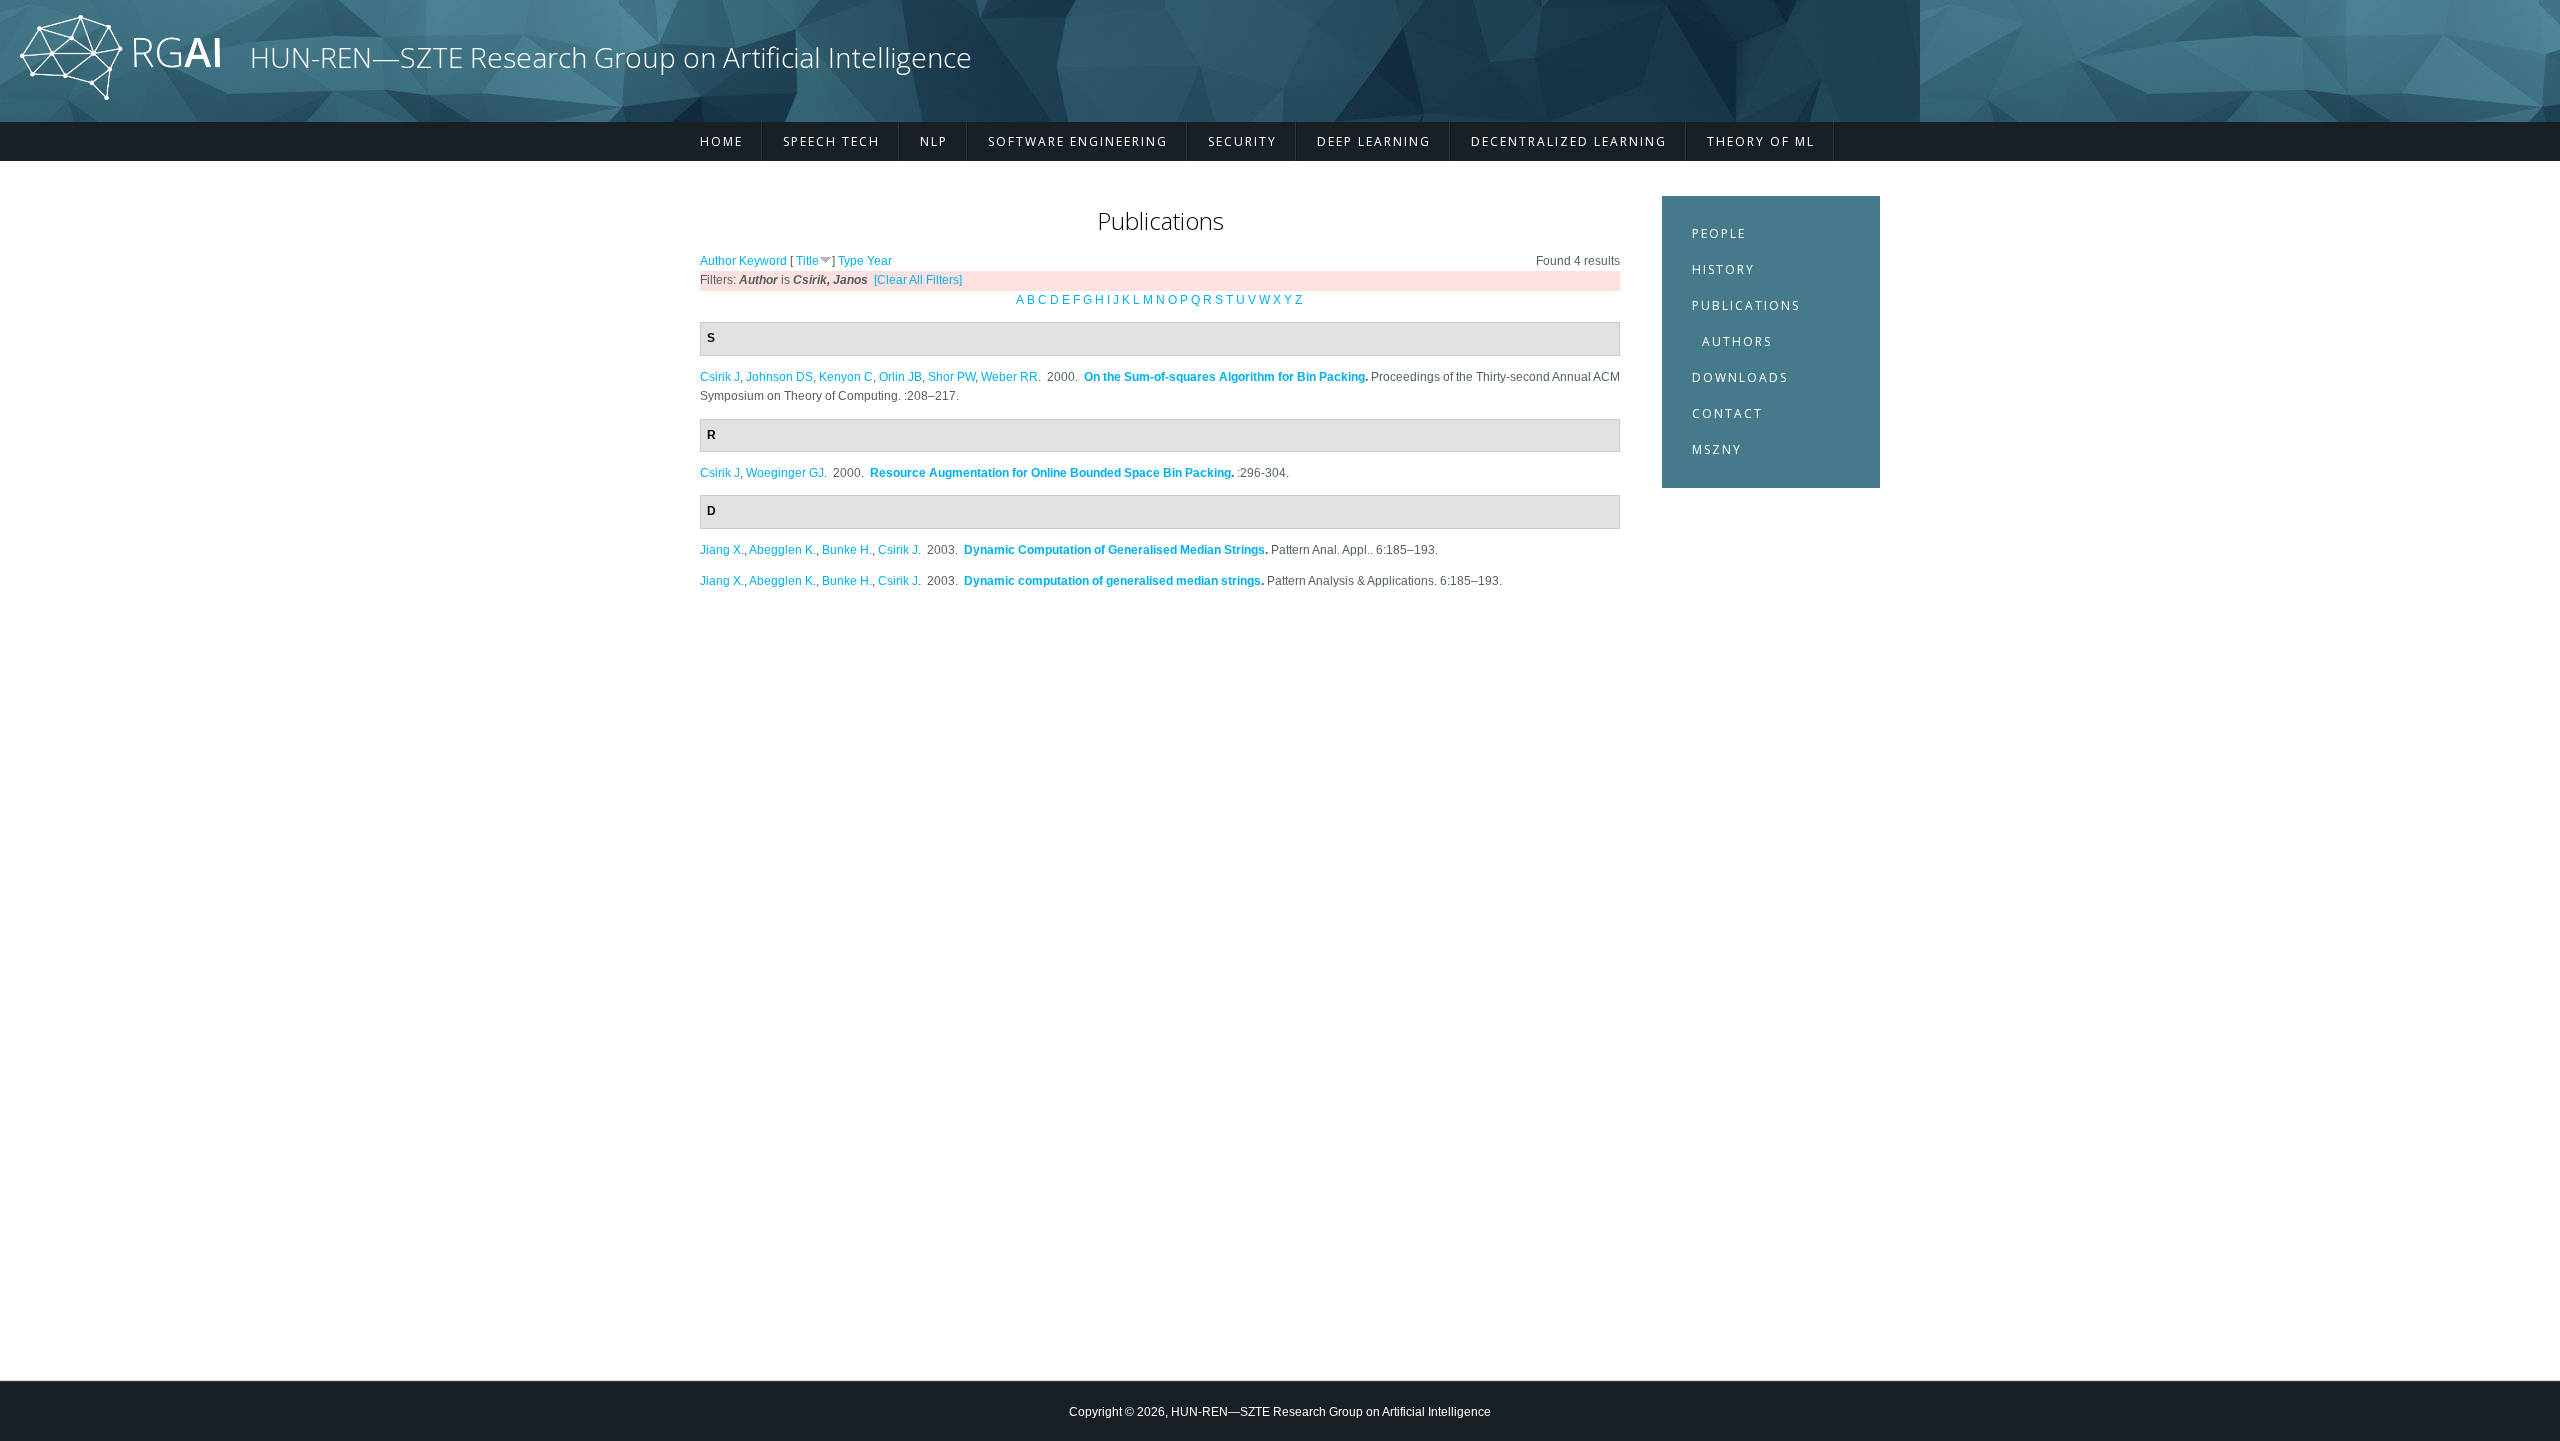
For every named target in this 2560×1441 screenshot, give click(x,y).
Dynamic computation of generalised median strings (1112, 581)
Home (721, 141)
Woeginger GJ (785, 473)
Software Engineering (1078, 141)
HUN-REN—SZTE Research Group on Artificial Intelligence (611, 57)
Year (879, 261)
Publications (1746, 305)
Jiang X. (722, 550)
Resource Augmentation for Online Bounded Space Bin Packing (1050, 473)
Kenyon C (846, 377)
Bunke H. (847, 550)
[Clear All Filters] (918, 280)
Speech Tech (831, 141)
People (1719, 233)
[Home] (120, 96)
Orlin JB (900, 377)
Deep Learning (1374, 141)
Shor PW (951, 377)
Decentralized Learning (1569, 141)
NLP (934, 141)
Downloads (1740, 377)
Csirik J (720, 377)
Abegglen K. (782, 550)
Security (1242, 141)
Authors (1737, 341)
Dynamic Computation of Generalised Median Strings (1114, 550)
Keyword (763, 261)
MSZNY (1717, 449)
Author (718, 261)
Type (851, 261)
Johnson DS (779, 377)
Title (807, 261)
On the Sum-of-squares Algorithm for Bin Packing (1224, 377)
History (1723, 269)
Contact (1727, 413)
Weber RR (1009, 377)
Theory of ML (1761, 141)
